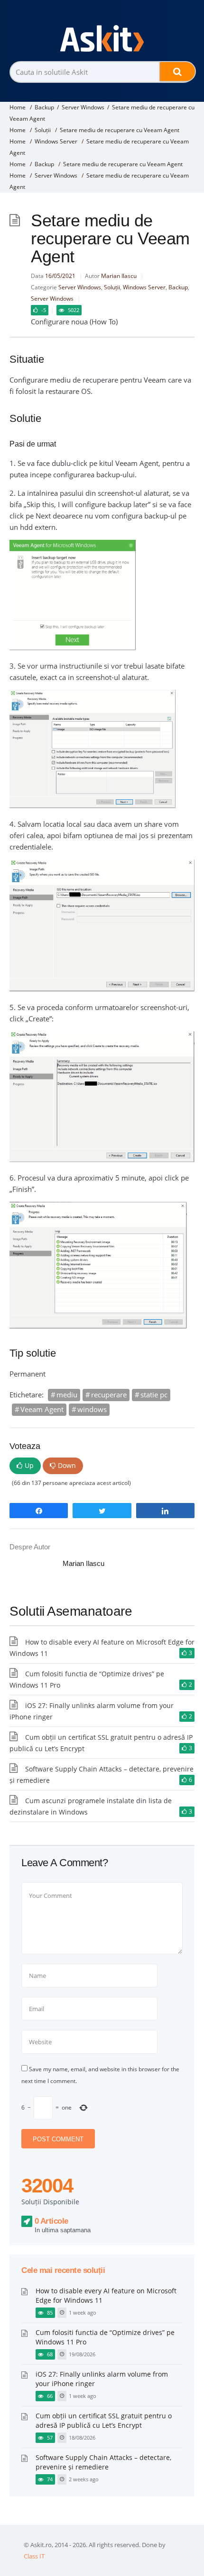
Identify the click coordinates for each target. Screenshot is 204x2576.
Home (18, 107)
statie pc (154, 1395)
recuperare (109, 1395)
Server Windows (83, 107)
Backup (44, 107)
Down (67, 1465)
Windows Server (56, 141)
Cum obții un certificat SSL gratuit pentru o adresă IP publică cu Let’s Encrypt (104, 2420)
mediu (67, 1395)
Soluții (43, 130)
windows (92, 1409)
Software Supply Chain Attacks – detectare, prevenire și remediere (103, 2462)
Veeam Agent (42, 1409)
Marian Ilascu (119, 276)
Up (29, 1465)
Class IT (34, 2556)
